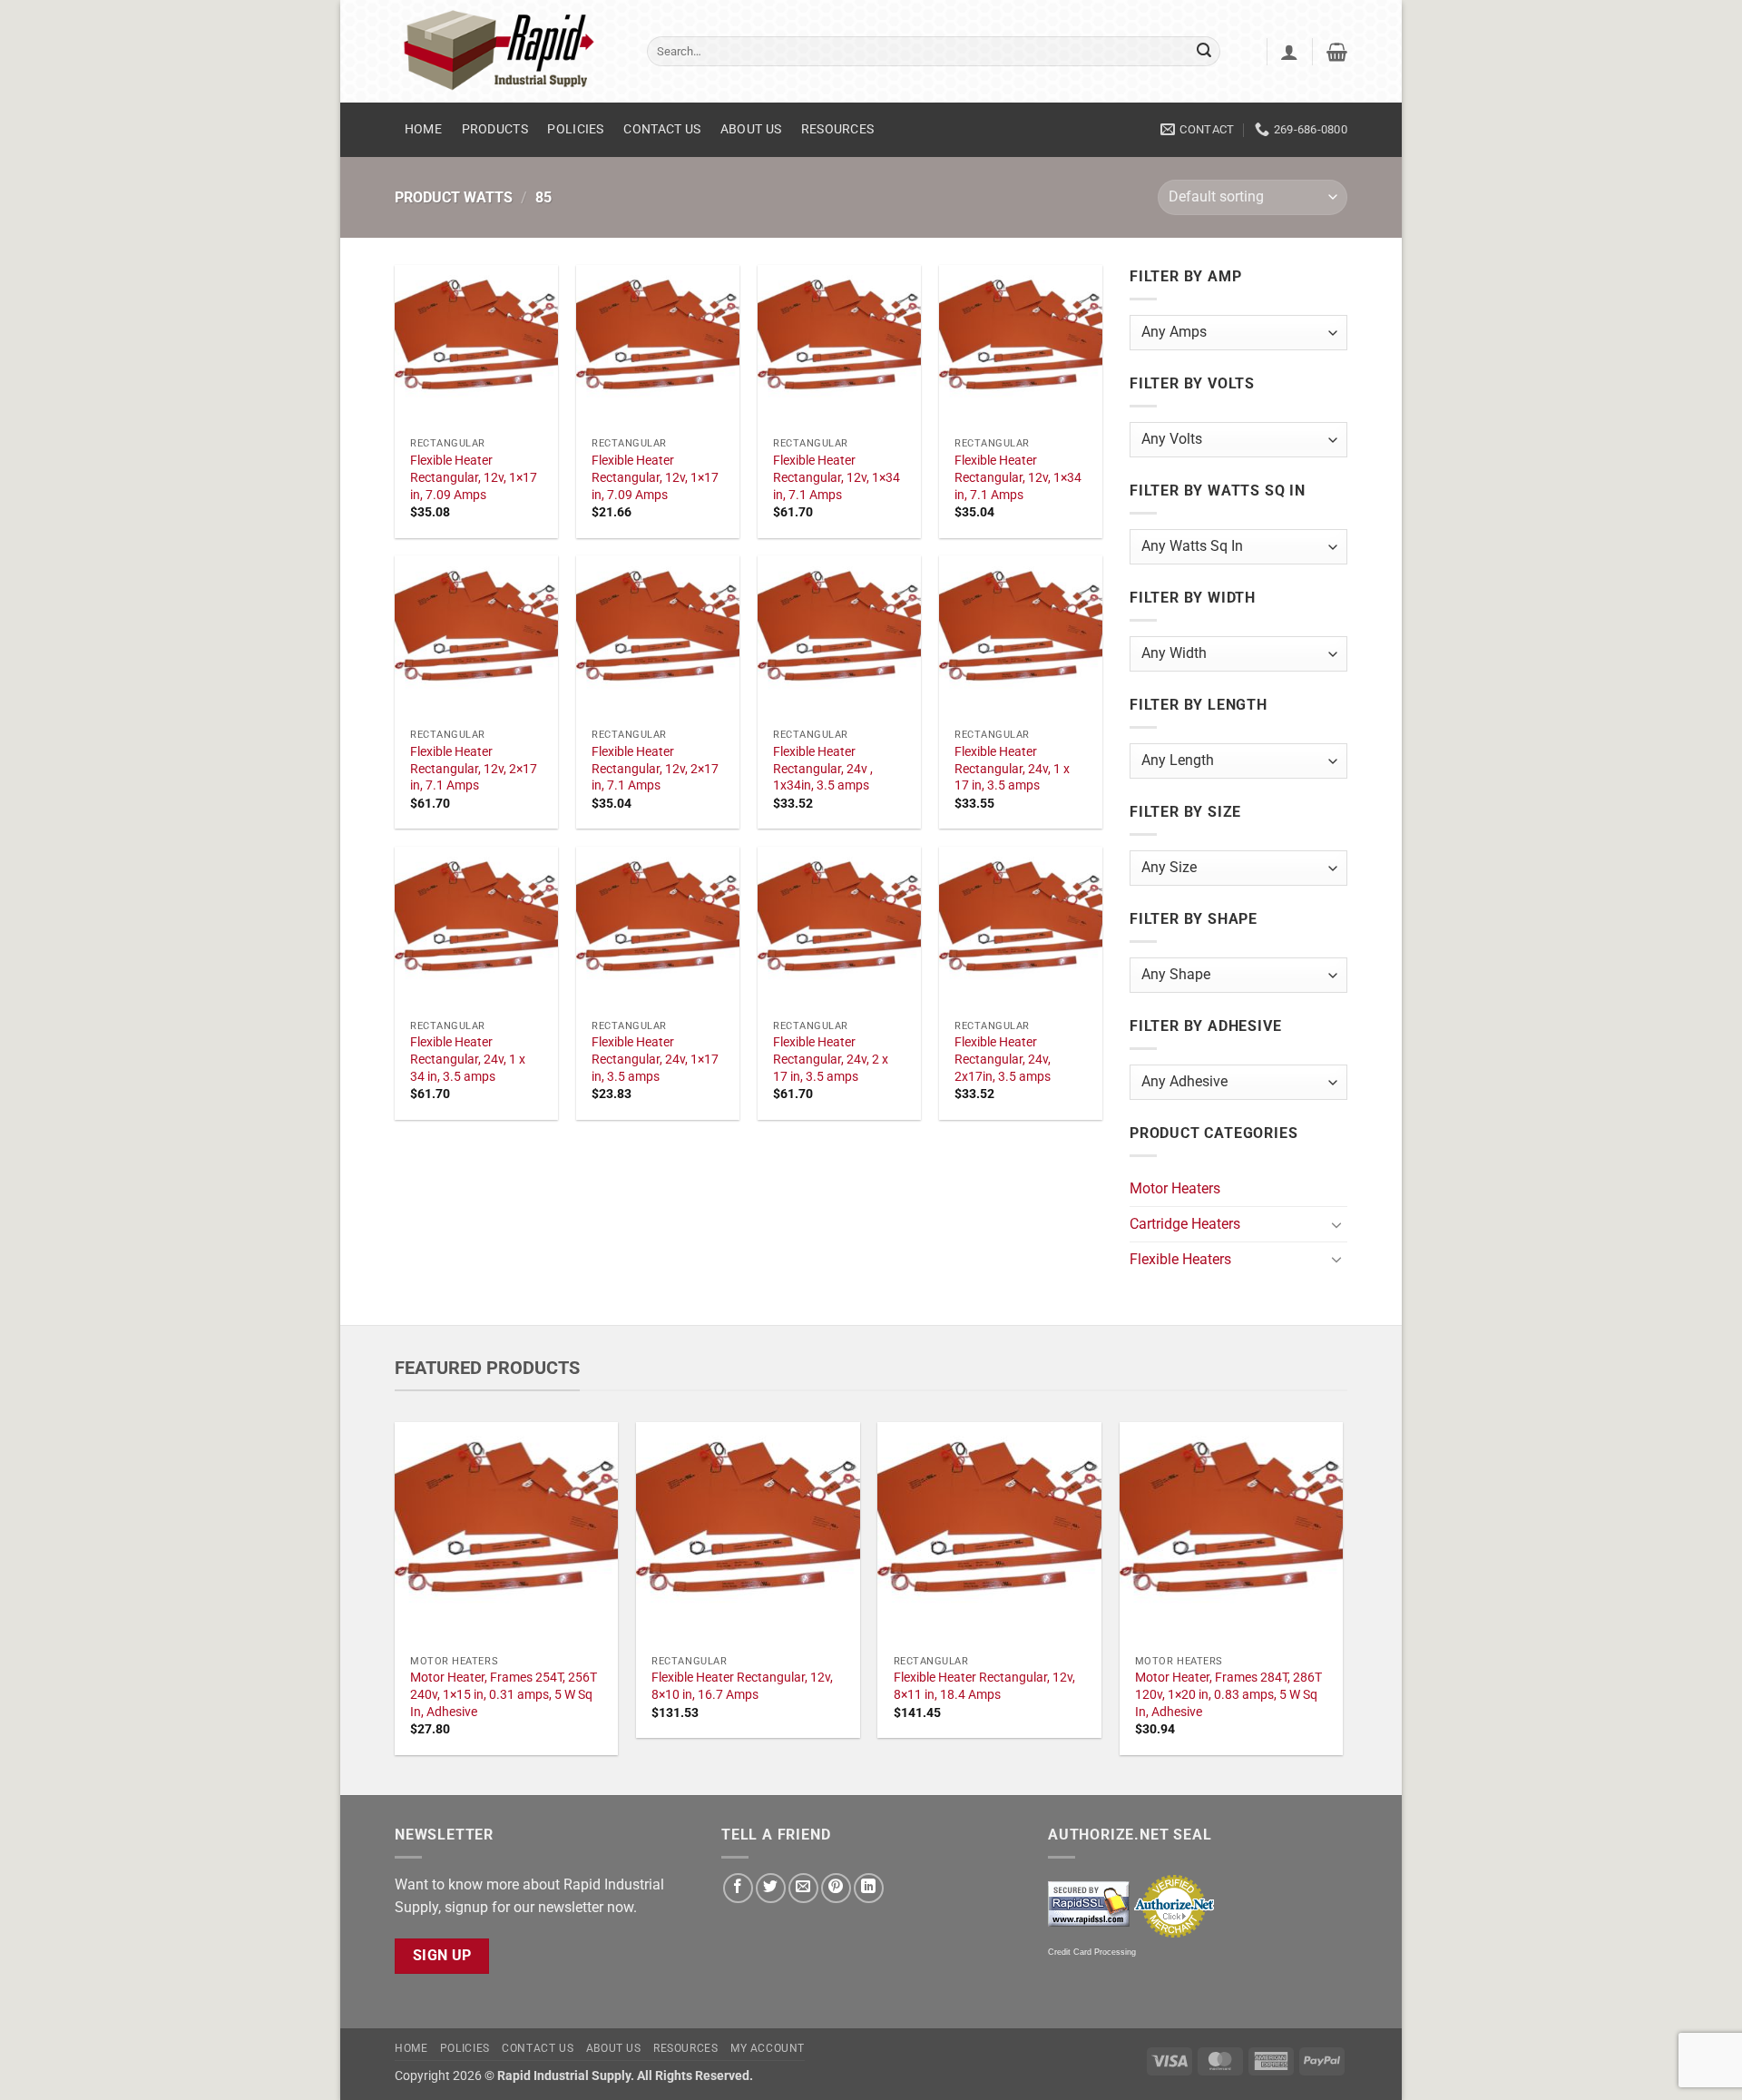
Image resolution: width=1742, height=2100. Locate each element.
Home (423, 129)
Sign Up (442, 1956)
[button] (1289, 52)
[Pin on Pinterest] (836, 1888)
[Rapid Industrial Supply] (507, 51)
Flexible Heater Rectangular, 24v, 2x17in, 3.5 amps (1003, 1059)
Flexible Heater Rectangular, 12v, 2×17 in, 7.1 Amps (474, 769)
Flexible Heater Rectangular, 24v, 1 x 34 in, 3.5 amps (468, 1059)
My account (768, 2048)
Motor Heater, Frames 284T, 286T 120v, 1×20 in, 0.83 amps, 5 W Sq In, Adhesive (1228, 1694)
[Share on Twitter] (771, 1888)
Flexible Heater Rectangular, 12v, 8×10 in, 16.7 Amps (742, 1686)
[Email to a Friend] (803, 1888)
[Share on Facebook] (738, 1888)
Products (495, 129)
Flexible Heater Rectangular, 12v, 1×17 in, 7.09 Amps (474, 477)
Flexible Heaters (1180, 1259)
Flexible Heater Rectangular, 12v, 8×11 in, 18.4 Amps (984, 1686)
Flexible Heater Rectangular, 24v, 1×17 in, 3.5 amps (655, 1059)
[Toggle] (1336, 1224)
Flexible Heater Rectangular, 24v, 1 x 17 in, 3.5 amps (1012, 769)
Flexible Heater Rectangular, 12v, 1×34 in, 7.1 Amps (837, 477)
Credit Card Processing (1092, 1952)
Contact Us (662, 129)
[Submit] (1204, 52)
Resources (838, 129)
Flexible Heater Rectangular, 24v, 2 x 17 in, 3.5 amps (831, 1059)
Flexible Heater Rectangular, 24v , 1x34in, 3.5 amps (823, 769)
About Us (751, 129)
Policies (575, 129)
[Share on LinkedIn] (869, 1888)
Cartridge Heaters (1185, 1224)
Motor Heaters (1175, 1188)
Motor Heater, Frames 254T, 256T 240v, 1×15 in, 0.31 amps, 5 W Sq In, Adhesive (504, 1694)
